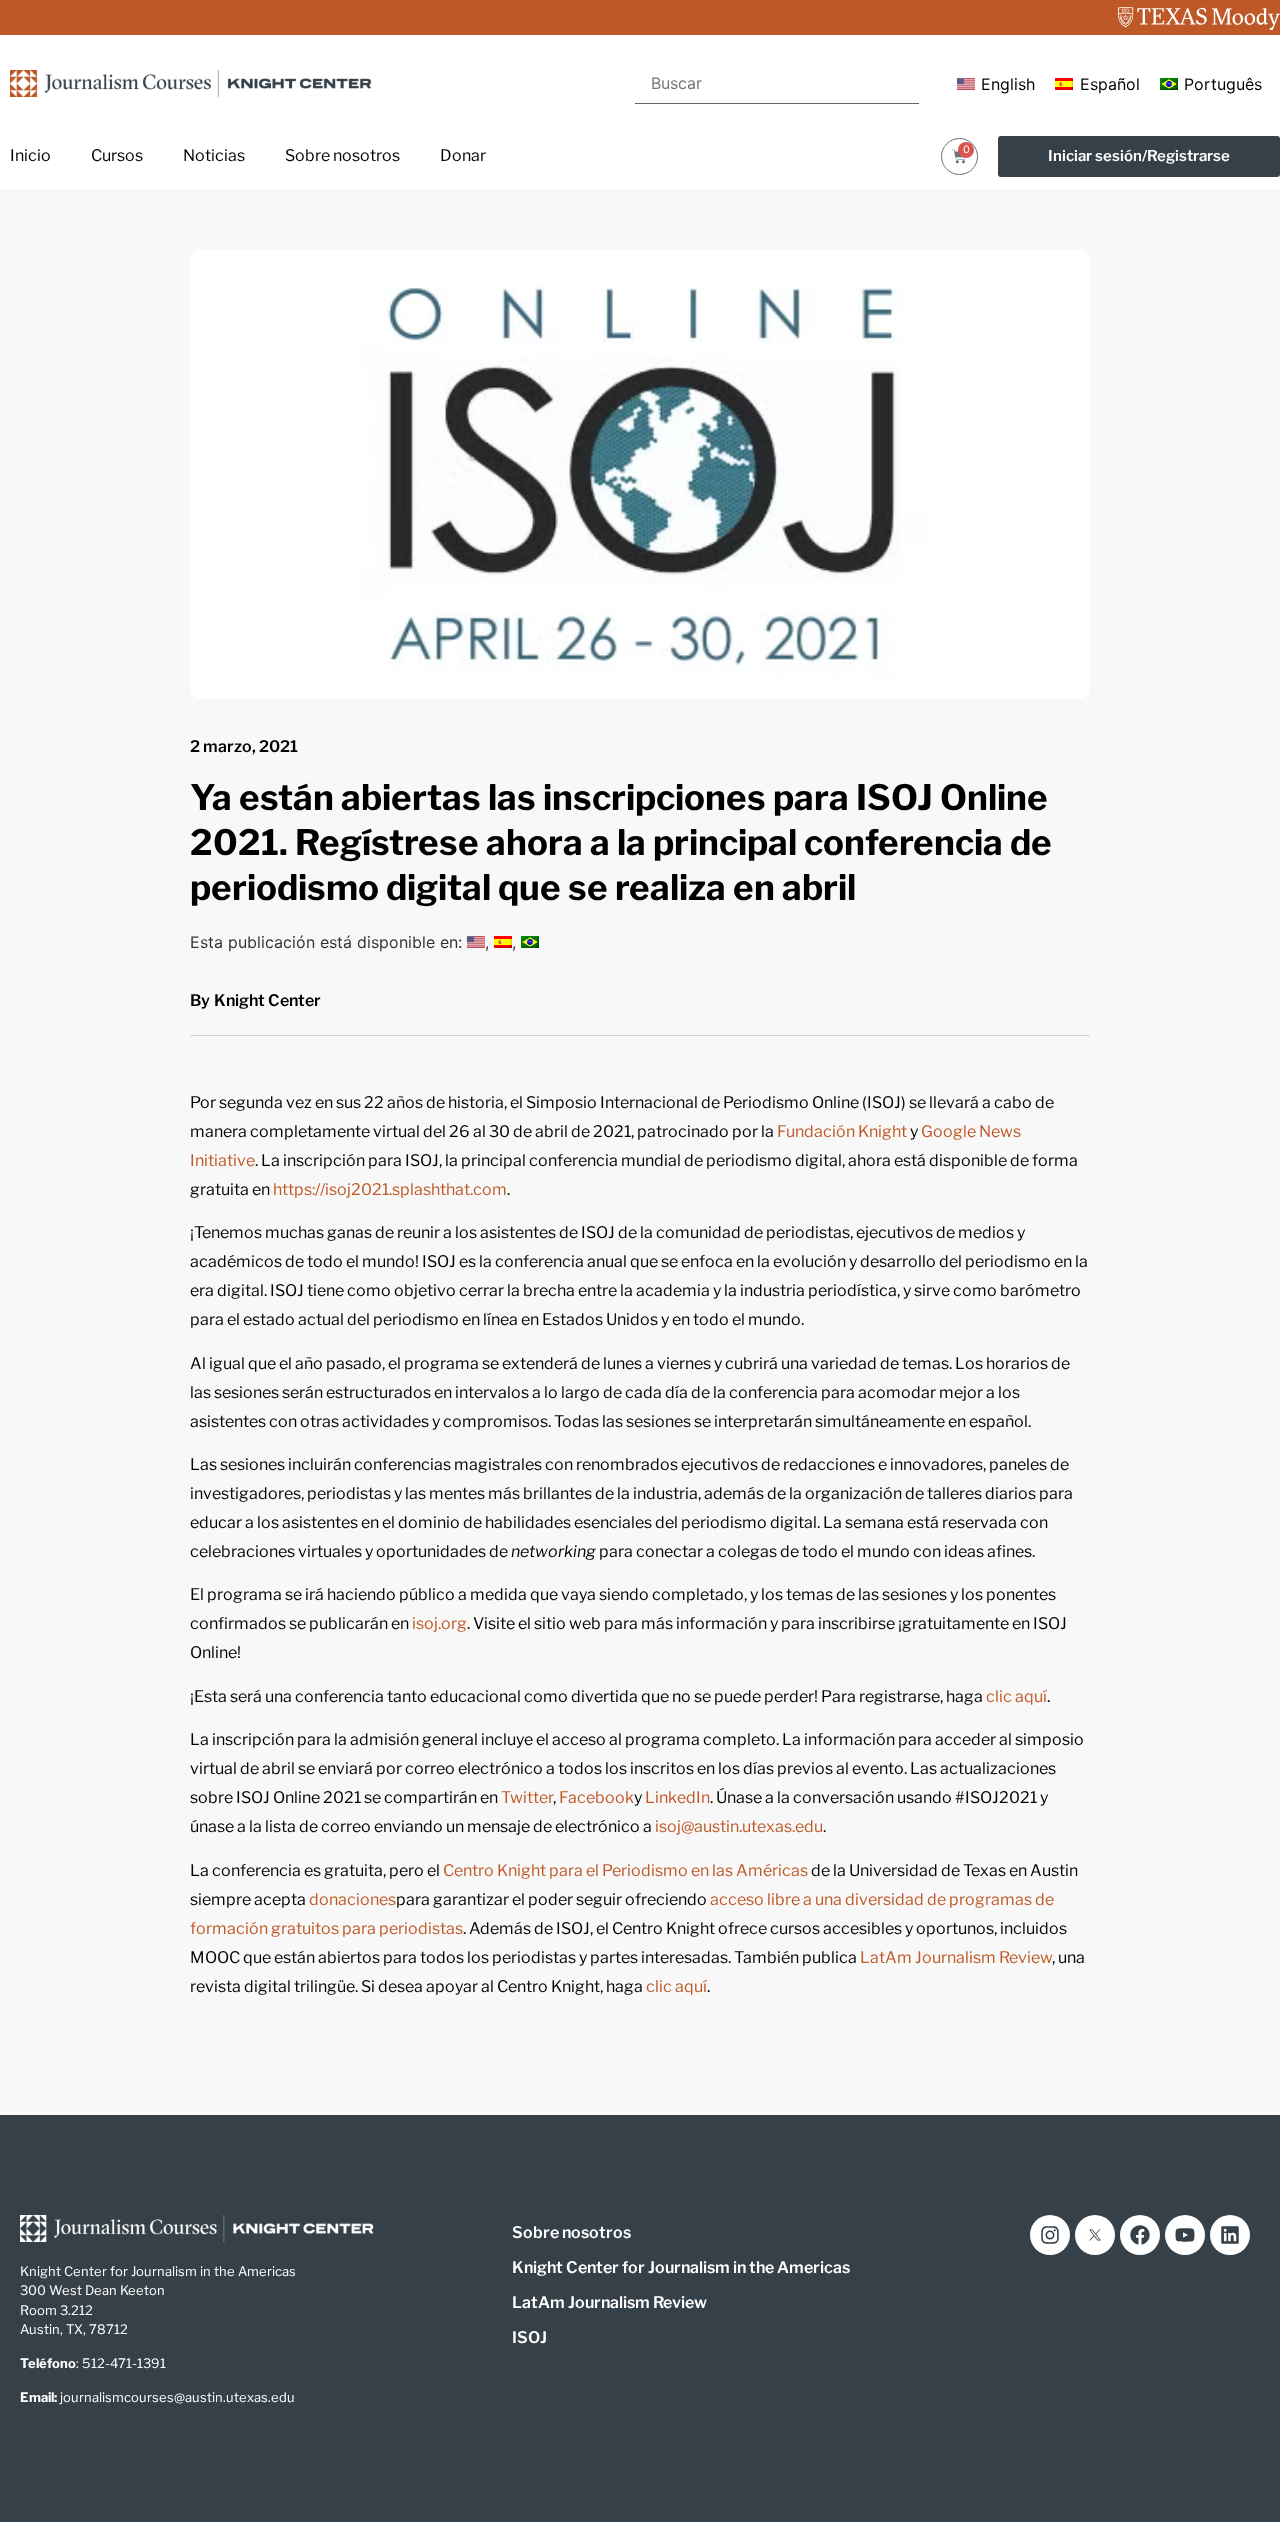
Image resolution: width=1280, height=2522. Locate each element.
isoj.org (439, 1623)
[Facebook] (1140, 2235)
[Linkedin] (1230, 2235)
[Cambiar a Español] (503, 942)
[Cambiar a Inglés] (476, 942)
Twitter (527, 1797)
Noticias (214, 155)
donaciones (352, 1899)
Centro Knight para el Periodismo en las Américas (625, 1870)
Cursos (117, 155)
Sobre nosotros (342, 155)
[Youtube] (1185, 2235)
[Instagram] (1050, 2235)
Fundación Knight (842, 1131)
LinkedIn (677, 1797)
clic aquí (1016, 1696)
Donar (463, 155)
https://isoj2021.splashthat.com (390, 1189)
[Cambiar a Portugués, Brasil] (530, 942)
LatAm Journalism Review (956, 1957)
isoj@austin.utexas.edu (739, 1826)
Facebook (596, 1797)
